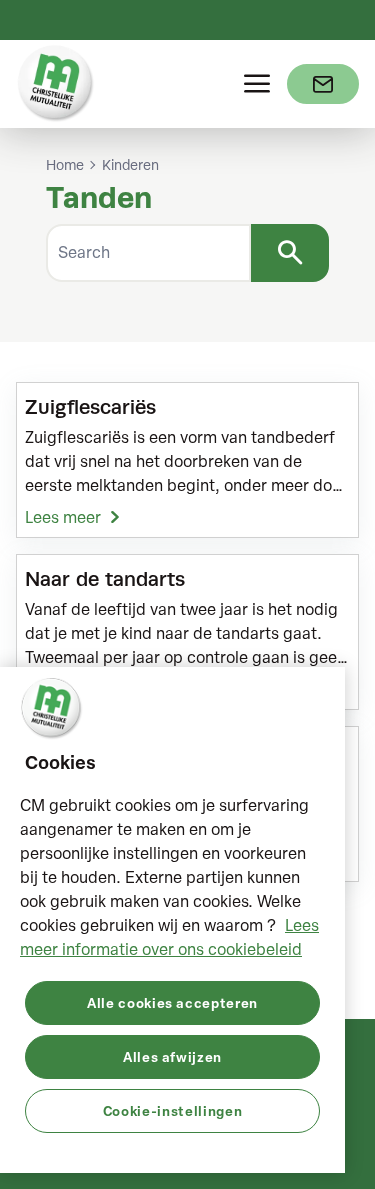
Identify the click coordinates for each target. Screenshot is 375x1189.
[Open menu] (257, 84)
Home (65, 165)
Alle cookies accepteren (172, 1002)
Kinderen (130, 165)
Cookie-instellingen (172, 1110)
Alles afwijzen (172, 1056)
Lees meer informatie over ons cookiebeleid (169, 937)
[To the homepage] (56, 84)
